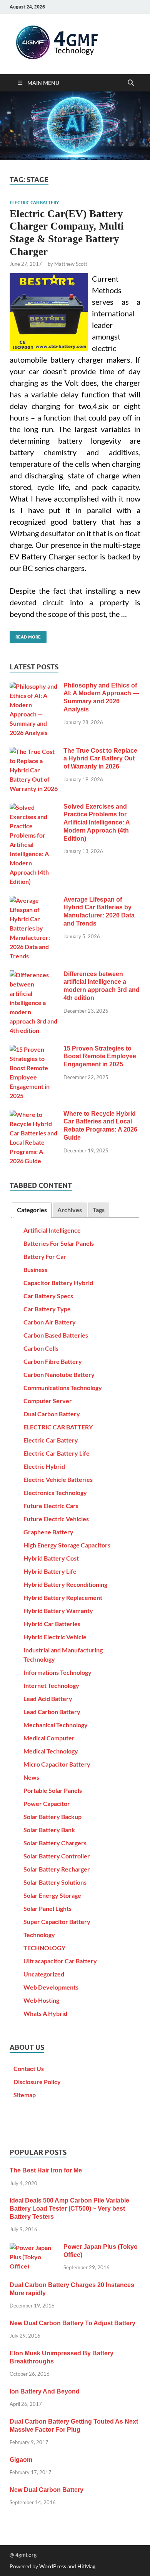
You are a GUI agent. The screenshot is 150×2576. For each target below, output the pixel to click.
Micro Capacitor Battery (57, 1764)
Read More (25, 635)
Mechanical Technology (56, 1725)
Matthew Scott (71, 264)
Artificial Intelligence (52, 1230)
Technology (39, 1935)
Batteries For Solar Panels (59, 1243)
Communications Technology (63, 1388)
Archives (70, 1210)
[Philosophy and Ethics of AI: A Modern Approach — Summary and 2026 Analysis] (34, 686)
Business (35, 1269)
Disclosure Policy (37, 2082)
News (31, 1777)
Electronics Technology (55, 1492)
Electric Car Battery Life (57, 1453)
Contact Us (29, 2068)
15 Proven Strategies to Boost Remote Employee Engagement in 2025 (100, 1057)
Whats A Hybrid (45, 2013)
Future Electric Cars (51, 1506)
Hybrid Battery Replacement (63, 1597)
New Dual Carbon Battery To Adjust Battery (72, 2323)
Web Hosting (41, 2000)
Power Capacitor (47, 1803)
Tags (99, 1210)
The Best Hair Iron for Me (46, 2170)
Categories (32, 1210)
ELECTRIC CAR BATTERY (34, 203)
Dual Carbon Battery (52, 1414)
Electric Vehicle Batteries (58, 1479)
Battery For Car (45, 1256)
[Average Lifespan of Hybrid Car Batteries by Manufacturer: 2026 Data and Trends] (34, 900)
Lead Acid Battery (48, 1698)
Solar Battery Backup (52, 1817)
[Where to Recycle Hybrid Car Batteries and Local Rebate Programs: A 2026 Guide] (34, 1114)
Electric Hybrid (44, 1466)
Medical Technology (51, 1751)
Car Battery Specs (48, 1296)
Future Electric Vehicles (56, 1519)
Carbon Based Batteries (56, 1335)
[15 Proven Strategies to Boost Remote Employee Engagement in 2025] (34, 1049)
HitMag (86, 2566)
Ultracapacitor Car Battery (60, 1961)
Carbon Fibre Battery (53, 1361)
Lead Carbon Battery (52, 1712)
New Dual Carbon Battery (47, 2490)
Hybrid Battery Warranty (58, 1611)
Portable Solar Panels (53, 1790)
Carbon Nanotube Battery (59, 1374)
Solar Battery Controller (57, 1856)
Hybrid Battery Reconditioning (65, 1584)
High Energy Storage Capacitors (67, 1545)
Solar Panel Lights (47, 1908)
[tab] (32, 1210)
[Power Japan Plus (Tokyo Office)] (34, 2247)
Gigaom (21, 2460)
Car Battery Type (47, 1309)
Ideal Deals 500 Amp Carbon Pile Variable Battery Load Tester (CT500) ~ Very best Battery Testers (69, 2209)
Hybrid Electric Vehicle (55, 1637)
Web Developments (51, 1987)
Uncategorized (44, 1974)
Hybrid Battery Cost (51, 1558)
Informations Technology (57, 1672)
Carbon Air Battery (50, 1322)
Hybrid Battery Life (50, 1571)
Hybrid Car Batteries (52, 1624)
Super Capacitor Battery (57, 1921)
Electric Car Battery (51, 1440)
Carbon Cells (41, 1348)
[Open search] (131, 83)
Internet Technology (51, 1685)
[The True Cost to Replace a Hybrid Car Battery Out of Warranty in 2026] (34, 751)
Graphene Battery (48, 1532)
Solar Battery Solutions (55, 1882)
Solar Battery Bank (49, 1830)
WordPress (53, 2566)
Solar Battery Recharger (57, 1869)
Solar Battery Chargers (55, 1843)
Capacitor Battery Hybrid (58, 1283)
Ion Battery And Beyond (45, 2391)
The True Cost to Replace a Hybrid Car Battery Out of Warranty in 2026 (100, 759)
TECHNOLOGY (44, 1948)
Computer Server (48, 1401)
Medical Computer (49, 1738)
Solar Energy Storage (52, 1895)
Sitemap (25, 2095)
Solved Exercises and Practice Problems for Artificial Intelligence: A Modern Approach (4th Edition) (97, 823)
